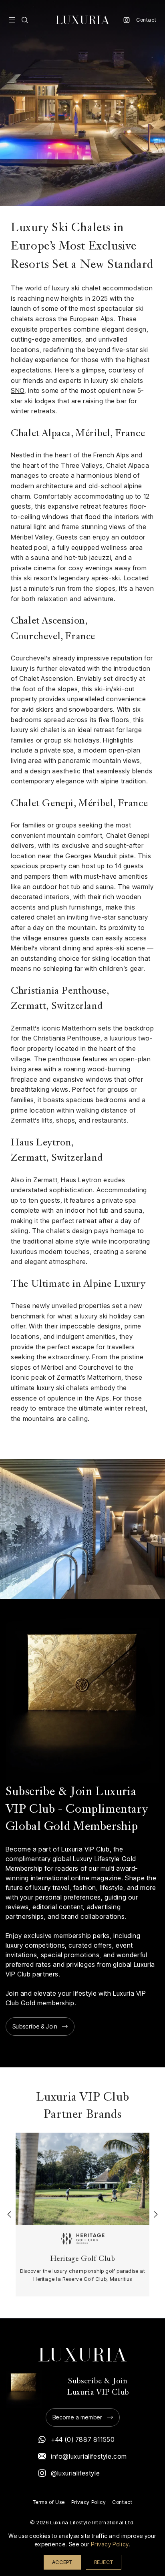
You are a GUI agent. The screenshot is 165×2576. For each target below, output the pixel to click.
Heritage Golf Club (82, 2259)
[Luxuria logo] (82, 20)
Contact (146, 20)
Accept (62, 2562)
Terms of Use (49, 2502)
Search (25, 20)
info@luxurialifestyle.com (89, 2456)
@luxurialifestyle (75, 2473)
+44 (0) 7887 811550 (83, 2439)
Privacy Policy (89, 2502)
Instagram (127, 20)
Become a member (77, 2417)
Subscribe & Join (35, 2026)
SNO (18, 390)
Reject (104, 2562)
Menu (12, 20)
